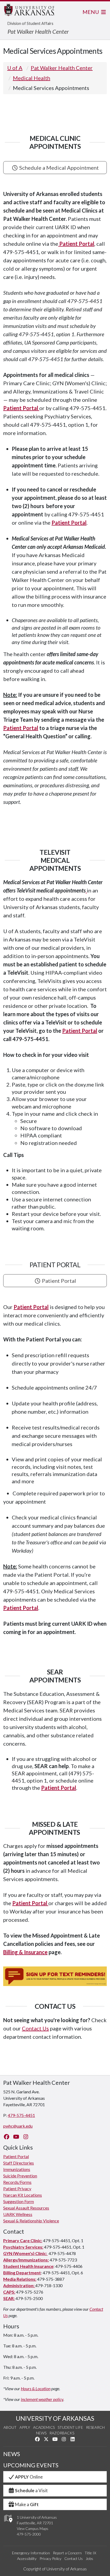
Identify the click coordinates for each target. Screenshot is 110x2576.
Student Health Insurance (28, 2266)
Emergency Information (31, 2553)
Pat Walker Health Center (38, 31)
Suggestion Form (19, 2201)
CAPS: (9, 2292)
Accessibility (27, 2558)
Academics (44, 2427)
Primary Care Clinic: (23, 2240)
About (10, 2427)
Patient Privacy (17, 2189)
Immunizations (17, 2169)
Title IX (90, 2553)
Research (95, 2427)
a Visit (31, 2490)
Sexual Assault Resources (26, 2208)
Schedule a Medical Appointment (58, 168)
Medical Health (32, 78)
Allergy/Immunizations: (26, 2260)
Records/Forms (17, 2182)
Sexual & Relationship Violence (31, 2221)
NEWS (12, 2454)
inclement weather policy (42, 2399)
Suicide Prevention (20, 2176)
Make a (27, 2504)
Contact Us (35, 2028)
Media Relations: (20, 2279)
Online (29, 2477)
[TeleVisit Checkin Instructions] (86, 890)
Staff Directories (19, 2163)
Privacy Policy (50, 2558)
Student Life (70, 2427)
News (41, 2433)
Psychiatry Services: (23, 2247)
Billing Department (22, 2273)
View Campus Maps (33, 2528)
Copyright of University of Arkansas (55, 2569)
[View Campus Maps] (8, 2524)
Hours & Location (36, 2388)
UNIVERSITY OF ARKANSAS (55, 2418)
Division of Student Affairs (30, 23)
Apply (25, 2427)
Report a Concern (67, 2553)
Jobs (89, 2558)
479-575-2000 (29, 2534)
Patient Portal (69, 523)
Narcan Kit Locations (23, 2195)
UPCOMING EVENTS (31, 2465)
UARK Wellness (18, 2214)
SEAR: (9, 2298)
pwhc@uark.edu (18, 2126)
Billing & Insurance (25, 1952)
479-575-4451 (21, 2115)
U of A (15, 68)
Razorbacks (62, 2433)
